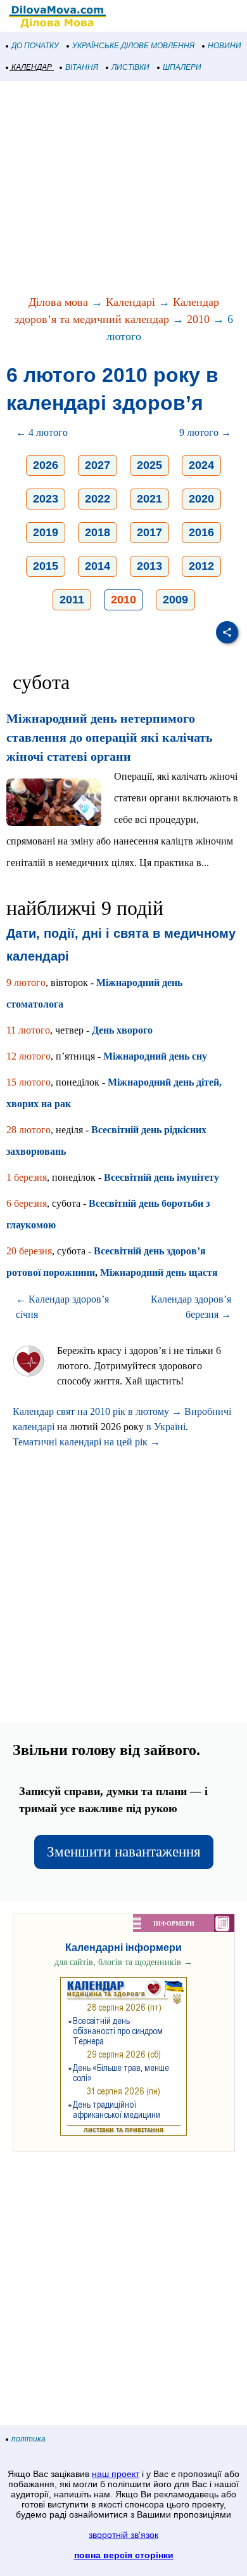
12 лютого (28, 1056)
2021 (149, 499)
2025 (149, 465)
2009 (175, 600)
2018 (98, 532)
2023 (46, 499)
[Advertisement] (123, 189)
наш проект (116, 2474)
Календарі (130, 302)
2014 (98, 566)
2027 (98, 465)
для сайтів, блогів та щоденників (123, 1962)
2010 (198, 319)
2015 (46, 566)
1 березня (27, 1177)
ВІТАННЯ (82, 67)
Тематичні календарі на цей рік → (86, 1442)
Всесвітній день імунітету (161, 1177)
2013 (149, 566)
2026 (46, 465)
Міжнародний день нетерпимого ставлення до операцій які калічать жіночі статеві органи (110, 737)
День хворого (122, 1030)
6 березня (27, 1203)
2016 (201, 532)
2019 (46, 532)
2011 (72, 600)
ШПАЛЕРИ (182, 67)
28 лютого (28, 1130)
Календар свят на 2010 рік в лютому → (97, 1411)
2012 (201, 566)
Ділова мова (58, 302)
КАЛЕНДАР (32, 67)
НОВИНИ (225, 46)
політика (28, 2439)
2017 (149, 532)
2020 (201, 499)
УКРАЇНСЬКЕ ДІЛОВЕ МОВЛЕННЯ (133, 46)
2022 (98, 499)
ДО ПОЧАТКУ (35, 46)
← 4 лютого (42, 432)
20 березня (29, 1251)
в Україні (166, 1427)
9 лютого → (205, 432)
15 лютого (28, 1082)
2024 (201, 465)
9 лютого (26, 982)
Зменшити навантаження (124, 1852)
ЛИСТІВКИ (130, 67)
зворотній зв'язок (123, 2535)
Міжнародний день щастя (159, 1272)
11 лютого (28, 1030)
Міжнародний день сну (155, 1056)
